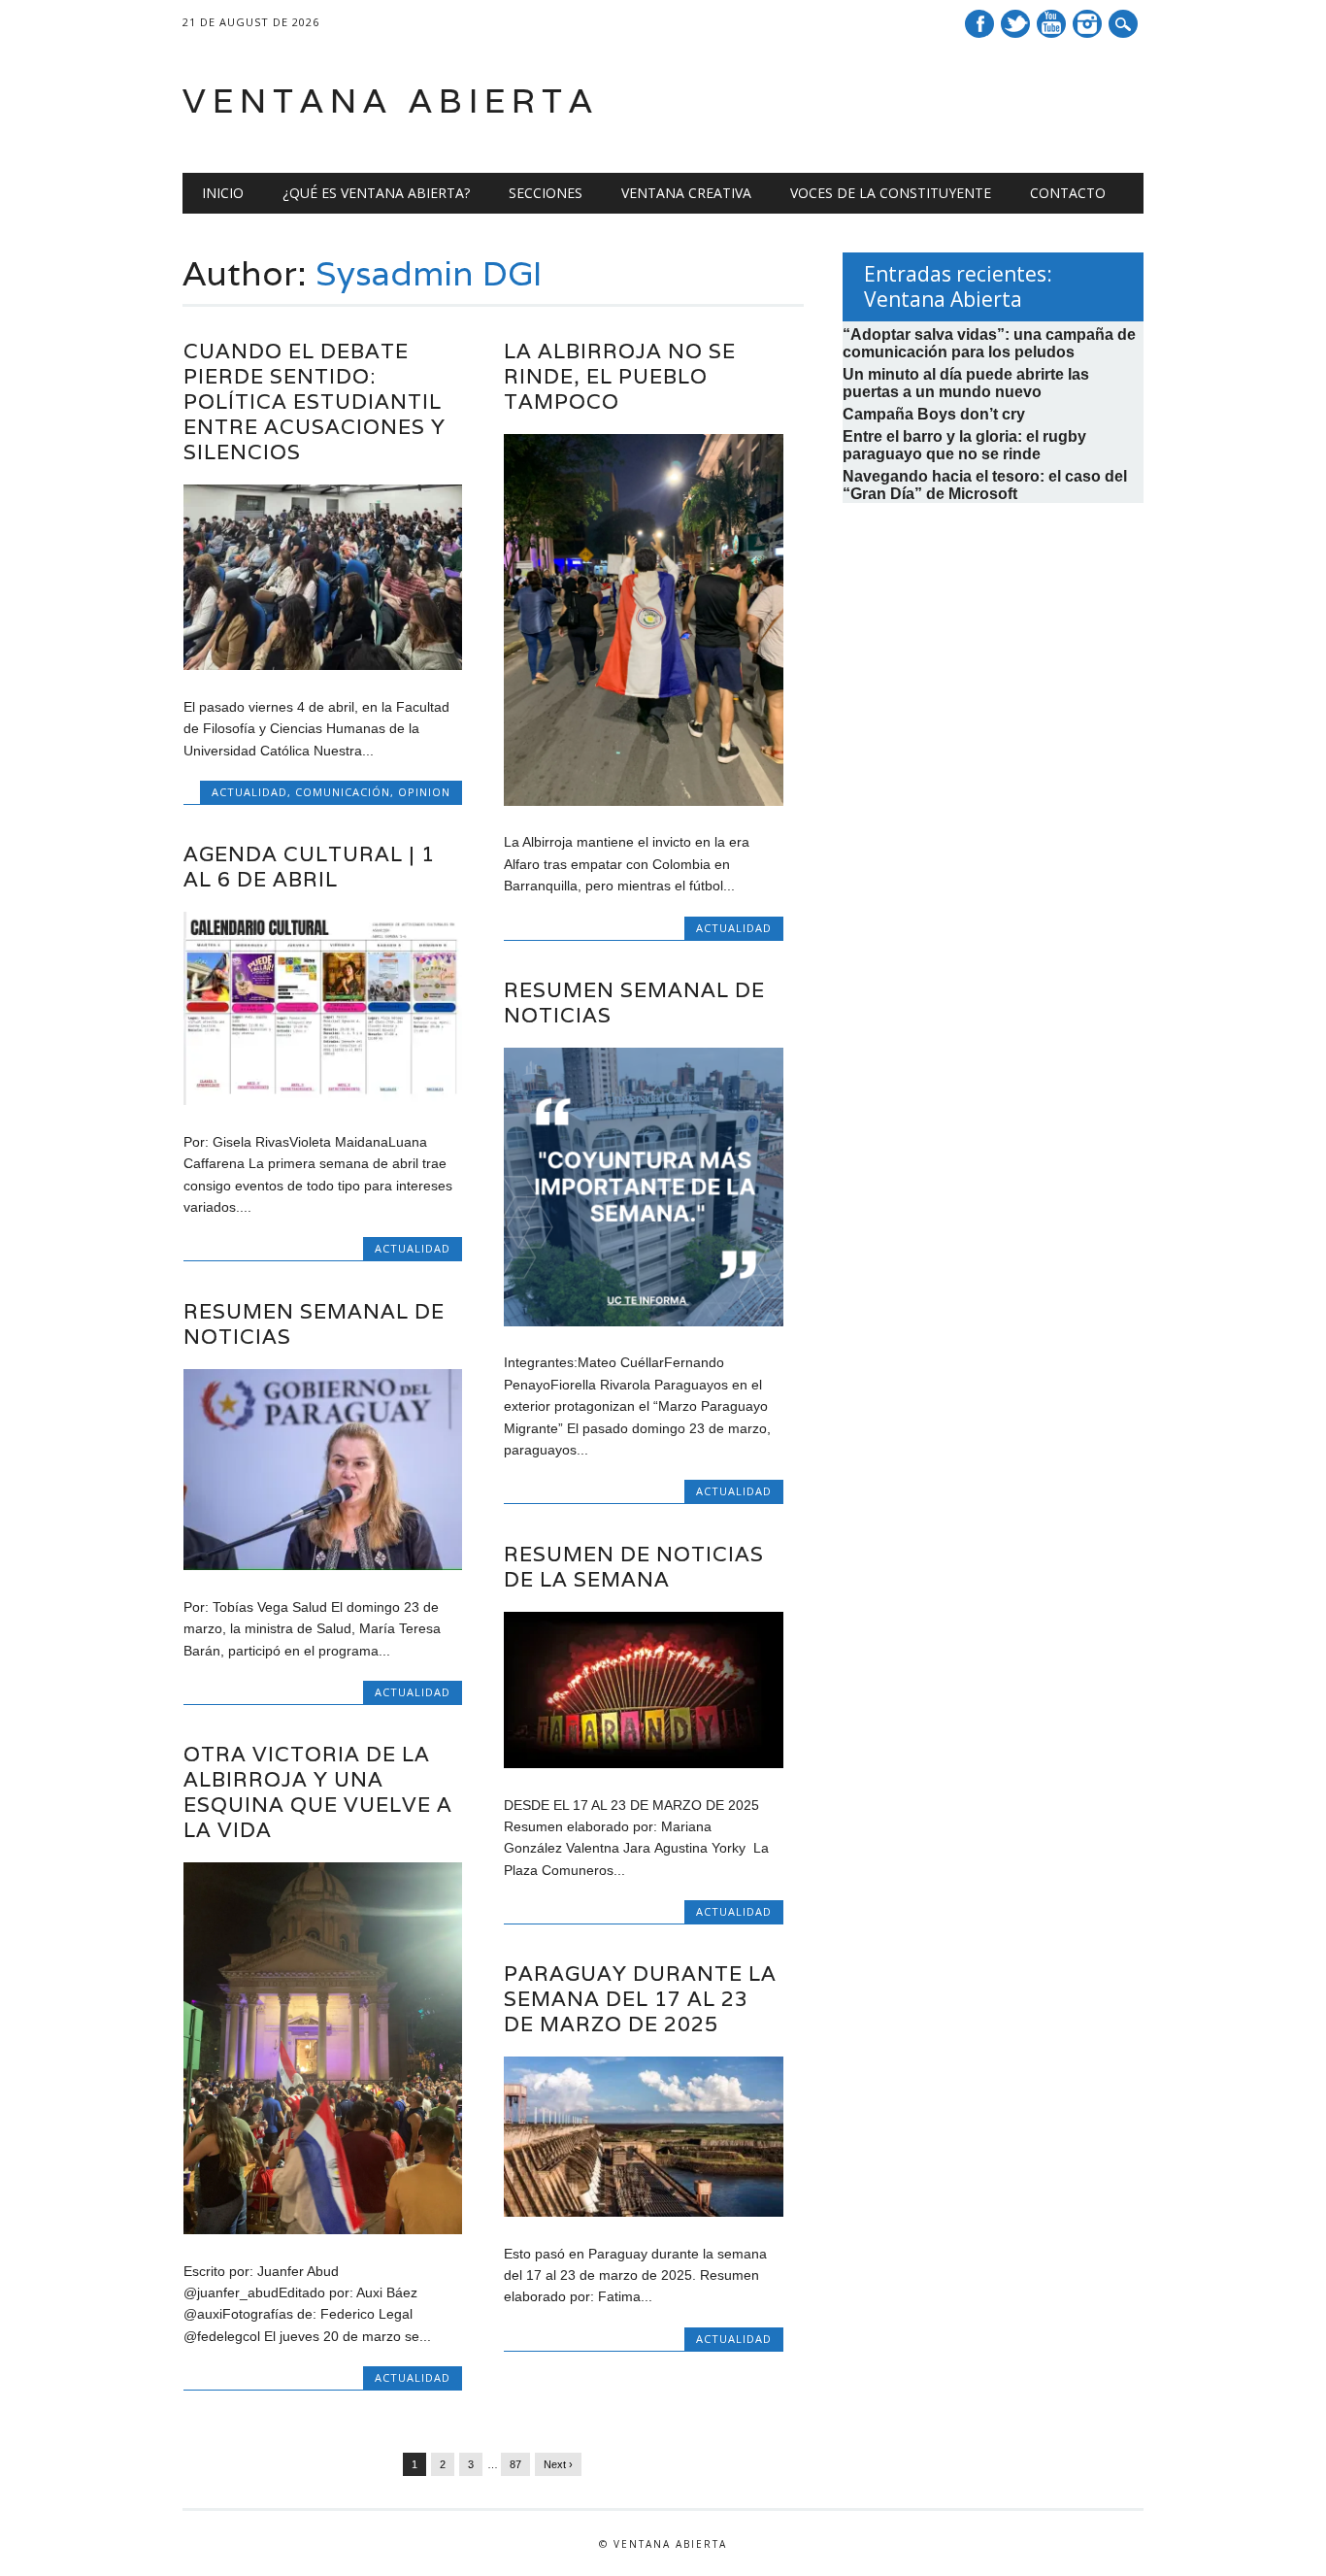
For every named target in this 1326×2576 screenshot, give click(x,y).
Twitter (1015, 24)
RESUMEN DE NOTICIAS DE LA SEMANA (634, 1567)
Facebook (979, 24)
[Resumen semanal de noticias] (323, 1565)
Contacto (1068, 193)
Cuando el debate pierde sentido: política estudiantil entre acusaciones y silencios (315, 401)
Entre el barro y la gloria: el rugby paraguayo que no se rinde (964, 445)
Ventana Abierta (391, 100)
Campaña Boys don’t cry (934, 414)
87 (515, 2464)
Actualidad (249, 792)
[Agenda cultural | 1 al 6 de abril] (323, 1100)
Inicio (223, 193)
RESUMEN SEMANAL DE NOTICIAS (634, 1003)
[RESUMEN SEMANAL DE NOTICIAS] (643, 1321)
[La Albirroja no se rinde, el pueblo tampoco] (643, 801)
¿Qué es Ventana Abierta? (376, 193)
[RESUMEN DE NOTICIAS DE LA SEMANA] (643, 1763)
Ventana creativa (686, 193)
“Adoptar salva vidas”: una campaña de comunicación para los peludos (989, 343)
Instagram (1087, 24)
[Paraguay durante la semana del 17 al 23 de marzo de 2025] (643, 2212)
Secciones (546, 193)
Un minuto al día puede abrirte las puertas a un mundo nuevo (966, 383)
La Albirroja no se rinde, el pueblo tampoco (620, 376)
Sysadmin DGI (429, 273)
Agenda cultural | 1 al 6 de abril (309, 867)
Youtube (1051, 24)
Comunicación (343, 792)
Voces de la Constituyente (891, 193)
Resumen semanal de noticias (314, 1324)
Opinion (424, 792)
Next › (558, 2464)
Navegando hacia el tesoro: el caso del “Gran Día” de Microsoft (985, 485)
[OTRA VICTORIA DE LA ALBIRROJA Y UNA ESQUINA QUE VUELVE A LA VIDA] (323, 2229)
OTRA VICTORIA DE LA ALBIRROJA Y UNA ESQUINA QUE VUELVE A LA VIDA (318, 1792)
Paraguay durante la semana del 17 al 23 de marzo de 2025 (640, 1999)
